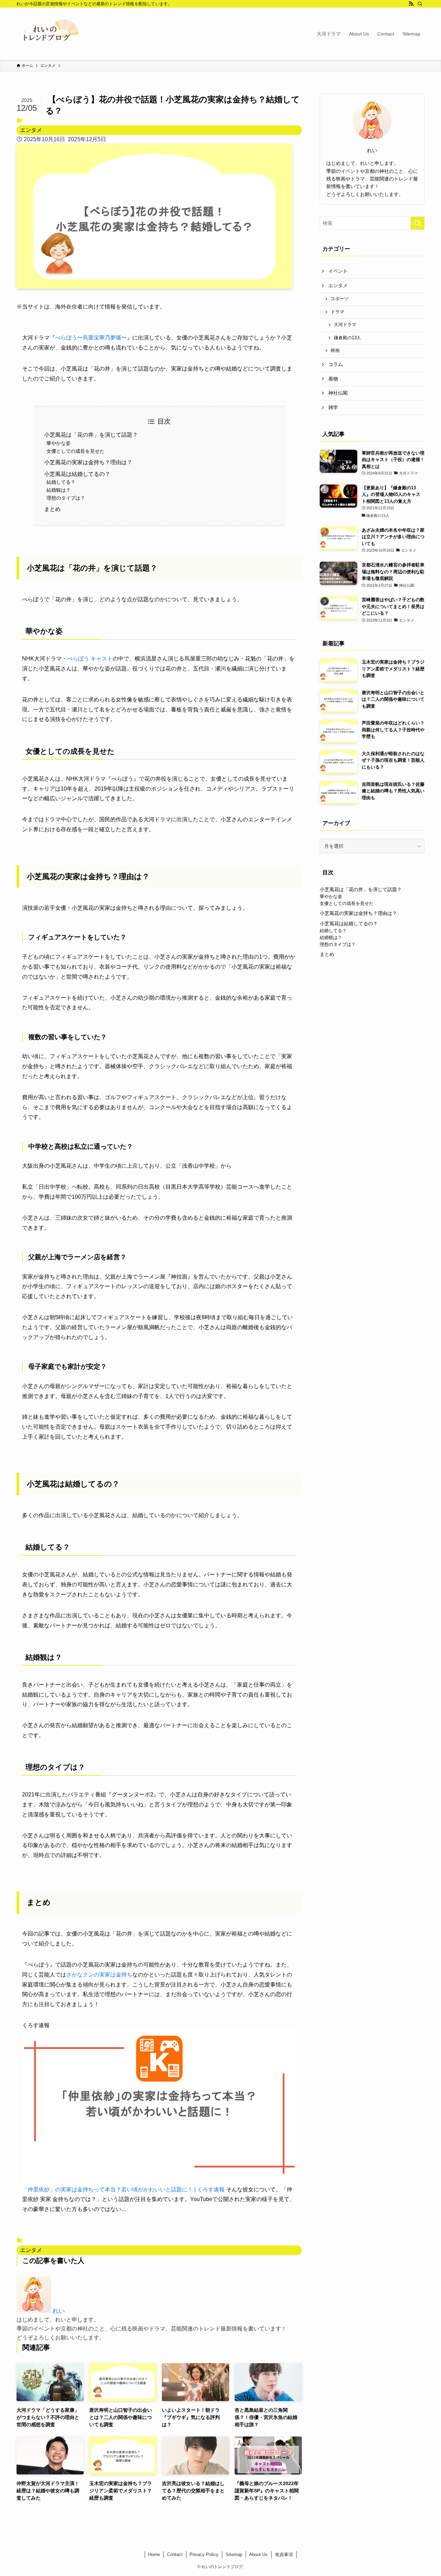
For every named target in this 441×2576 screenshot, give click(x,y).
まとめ (52, 509)
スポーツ (340, 299)
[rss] (411, 4)
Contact (175, 2554)
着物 (333, 379)
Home (154, 2554)
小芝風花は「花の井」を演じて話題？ (91, 435)
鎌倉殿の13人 (347, 338)
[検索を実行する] (418, 223)
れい (59, 2311)
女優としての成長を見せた (75, 451)
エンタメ (31, 130)
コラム (336, 364)
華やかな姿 (59, 443)
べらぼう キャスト (90, 659)
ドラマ (337, 312)
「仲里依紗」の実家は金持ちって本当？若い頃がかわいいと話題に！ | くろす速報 (123, 2189)
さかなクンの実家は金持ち (99, 1975)
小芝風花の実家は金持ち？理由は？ (88, 462)
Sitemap (234, 2554)
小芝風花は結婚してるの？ (77, 474)
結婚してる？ (61, 482)
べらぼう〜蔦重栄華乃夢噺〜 (91, 338)
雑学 (333, 407)
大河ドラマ (345, 325)
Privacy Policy (204, 2554)
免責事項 (284, 2554)
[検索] (420, 4)
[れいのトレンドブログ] (48, 34)
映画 (335, 351)
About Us (258, 2554)
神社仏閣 (338, 393)
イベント (338, 271)
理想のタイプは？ (66, 498)
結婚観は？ (59, 490)
